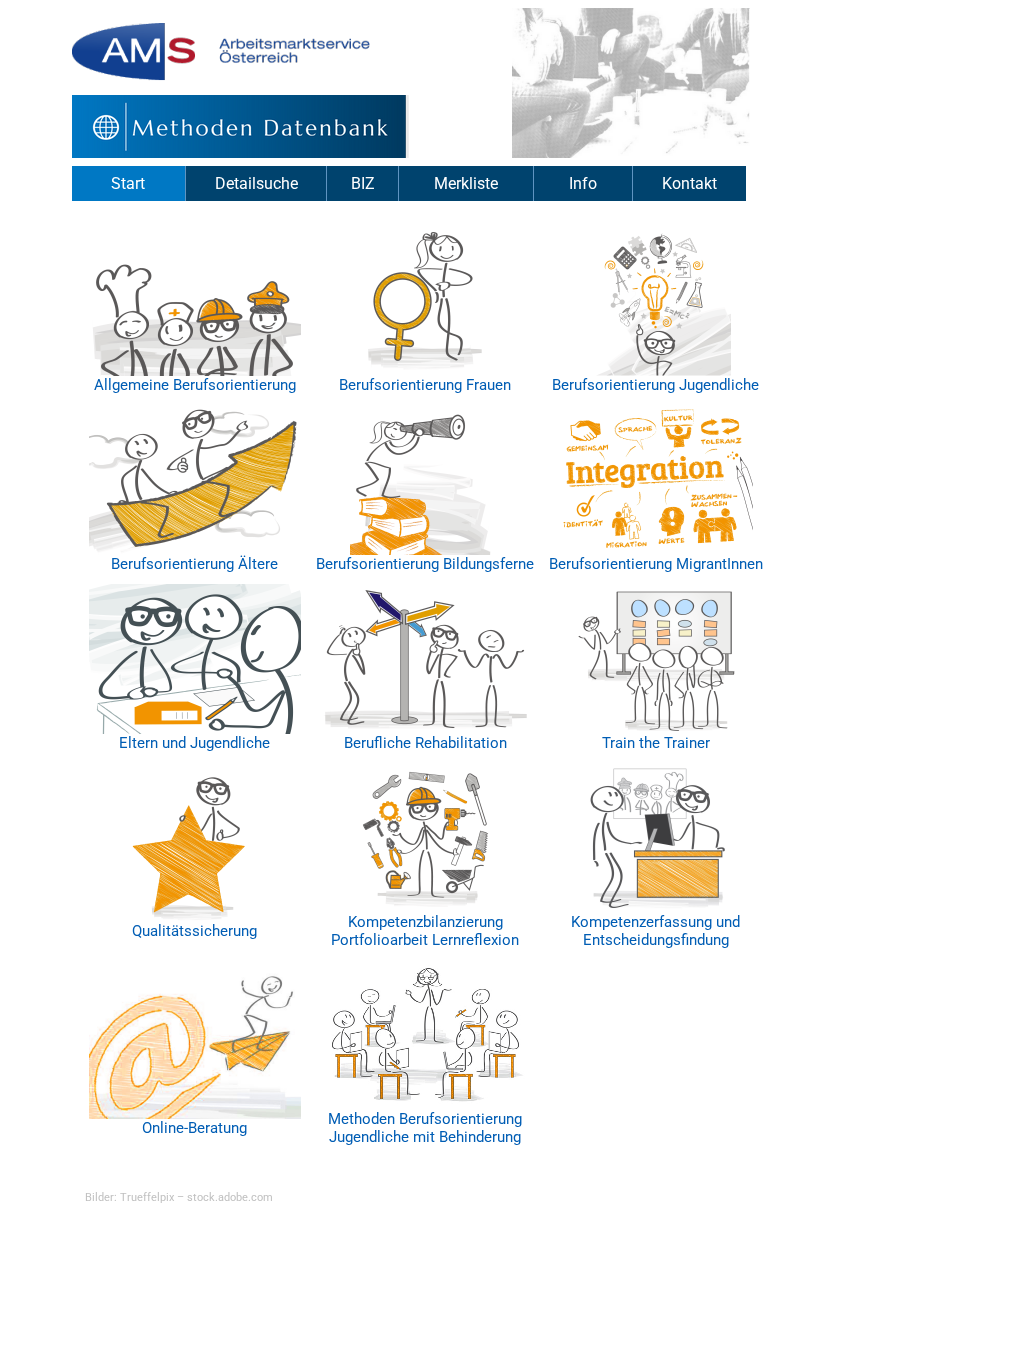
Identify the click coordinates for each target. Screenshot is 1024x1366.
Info (583, 183)
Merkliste (466, 183)
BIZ (363, 183)
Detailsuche (256, 183)
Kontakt (689, 183)
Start (128, 183)
